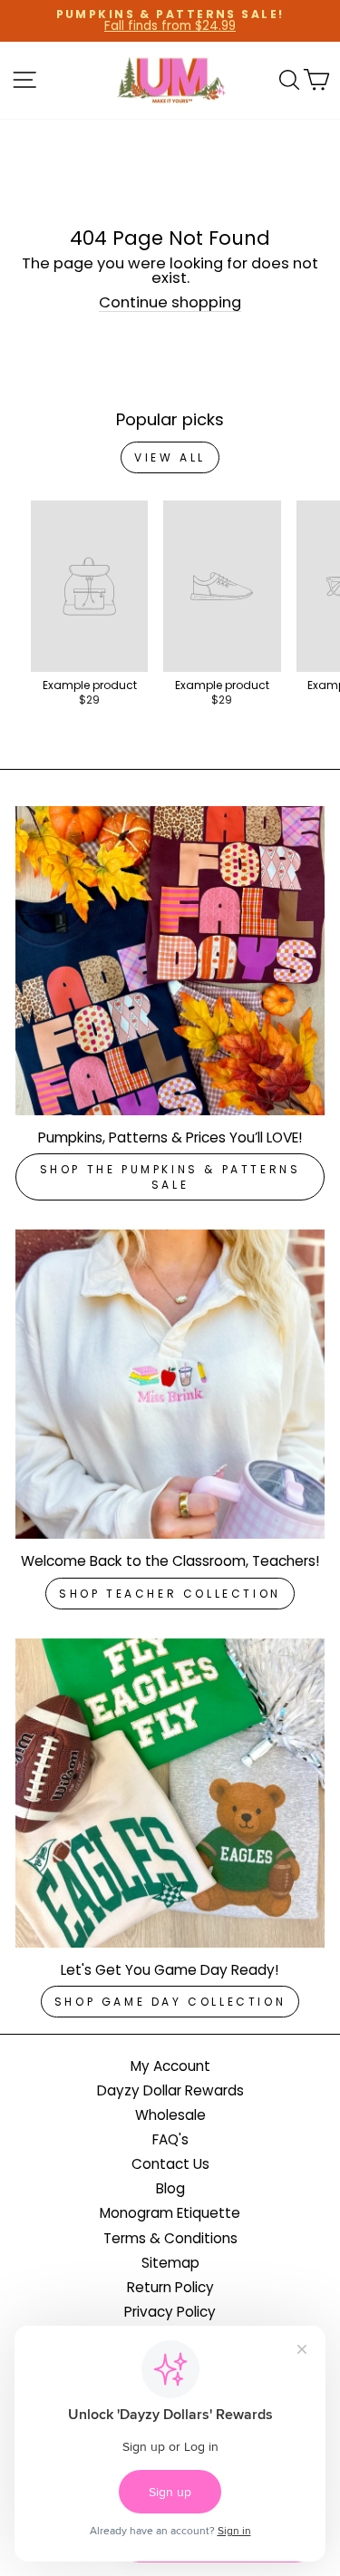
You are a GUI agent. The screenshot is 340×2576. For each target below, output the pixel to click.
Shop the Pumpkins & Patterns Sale (170, 1177)
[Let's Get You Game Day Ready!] (170, 1793)
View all (170, 457)
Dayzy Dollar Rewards (170, 2090)
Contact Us (170, 2164)
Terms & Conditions (170, 2238)
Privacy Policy (170, 2312)
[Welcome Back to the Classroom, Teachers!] (170, 1384)
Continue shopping (170, 304)
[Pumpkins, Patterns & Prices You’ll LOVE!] (170, 961)
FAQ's (170, 2139)
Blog (170, 2188)
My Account (170, 2066)
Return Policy (170, 2287)
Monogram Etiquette (170, 2213)
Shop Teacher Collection (170, 1594)
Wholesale (170, 2115)
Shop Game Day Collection (170, 2002)
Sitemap (170, 2263)
